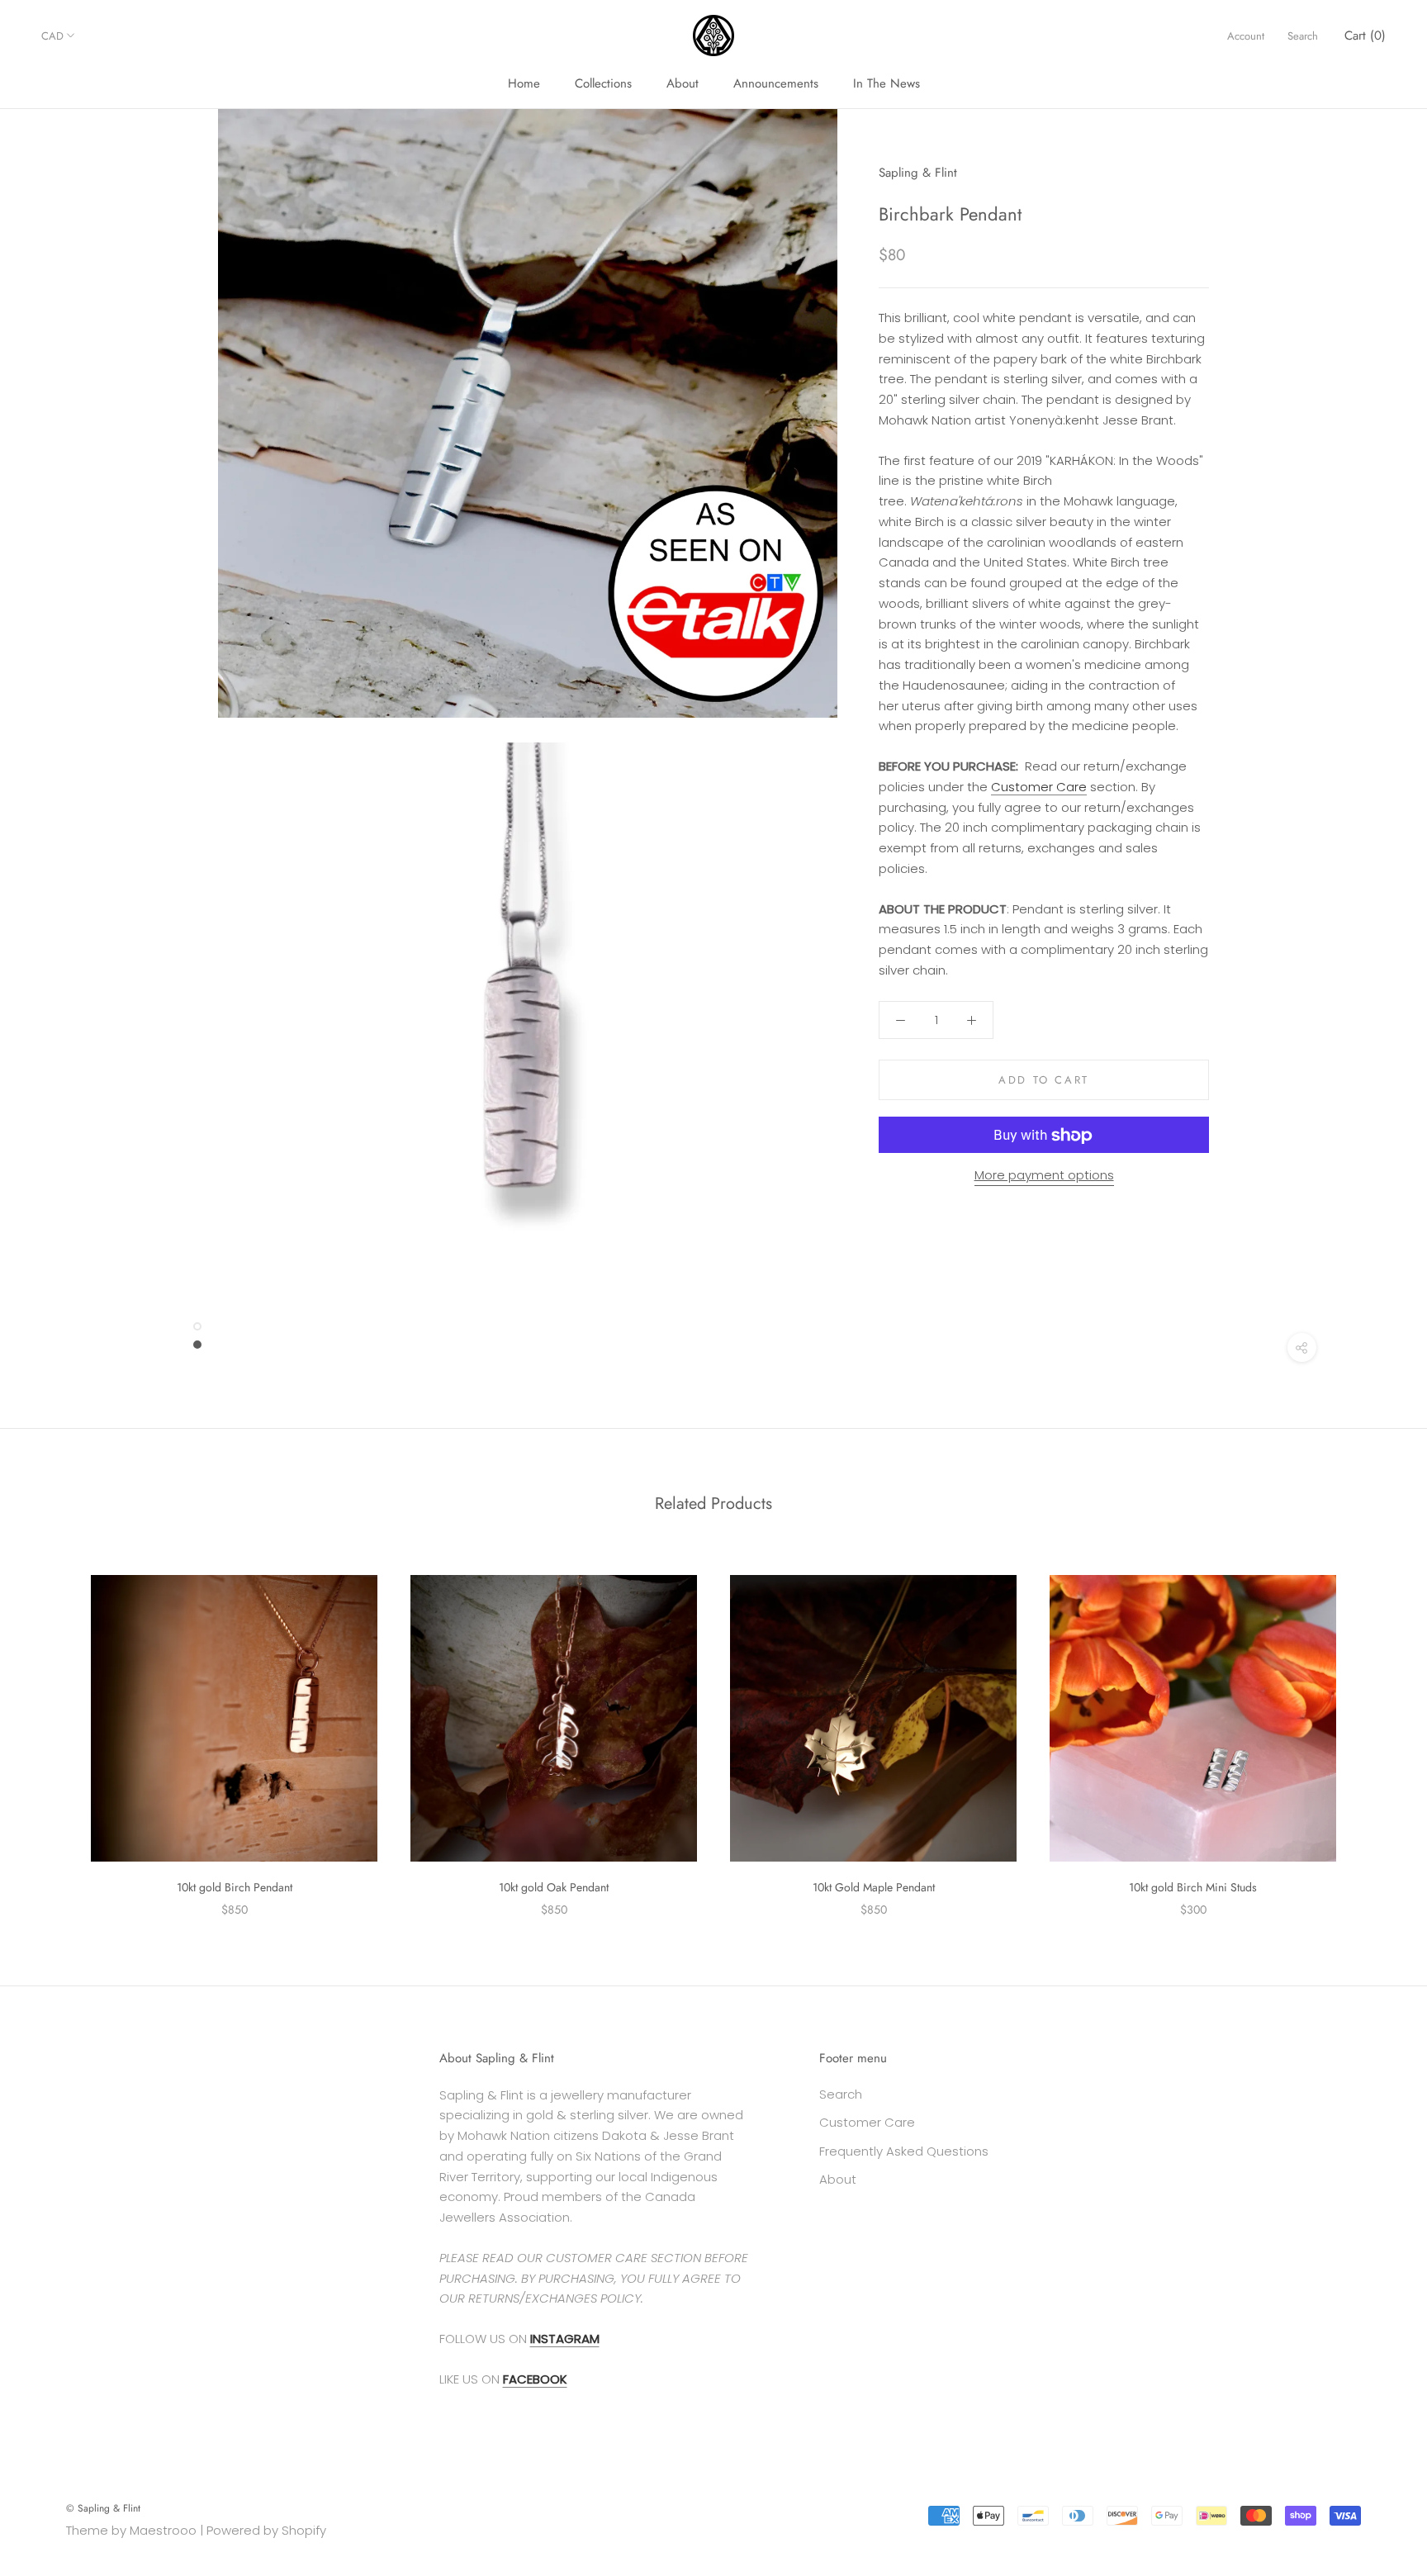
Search (1303, 36)
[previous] (52, 1728)
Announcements (776, 83)
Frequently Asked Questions (904, 2151)
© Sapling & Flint (103, 2508)
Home (524, 83)
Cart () (1365, 36)
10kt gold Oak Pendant (554, 1887)
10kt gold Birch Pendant (235, 1887)
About (683, 83)
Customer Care (1039, 787)
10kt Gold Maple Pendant (874, 1887)
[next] (1375, 1728)
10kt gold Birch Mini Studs (1193, 1887)
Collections (603, 83)
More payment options (1044, 1176)
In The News (887, 83)
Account (1246, 36)
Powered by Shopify (266, 2530)
